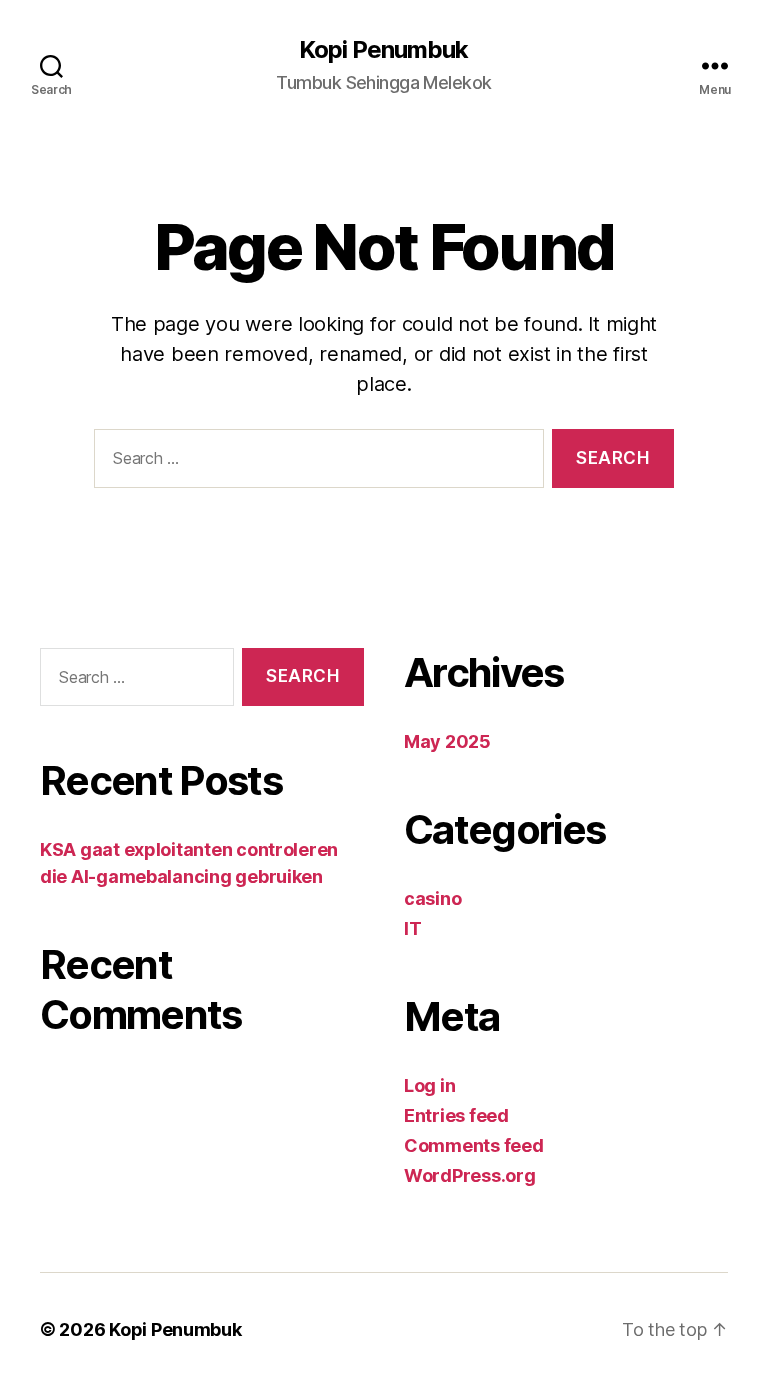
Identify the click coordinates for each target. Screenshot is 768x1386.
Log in (429, 1085)
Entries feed (456, 1115)
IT (412, 928)
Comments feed (474, 1145)
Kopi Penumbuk (383, 50)
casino (432, 898)
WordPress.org (470, 1175)
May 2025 (447, 741)
